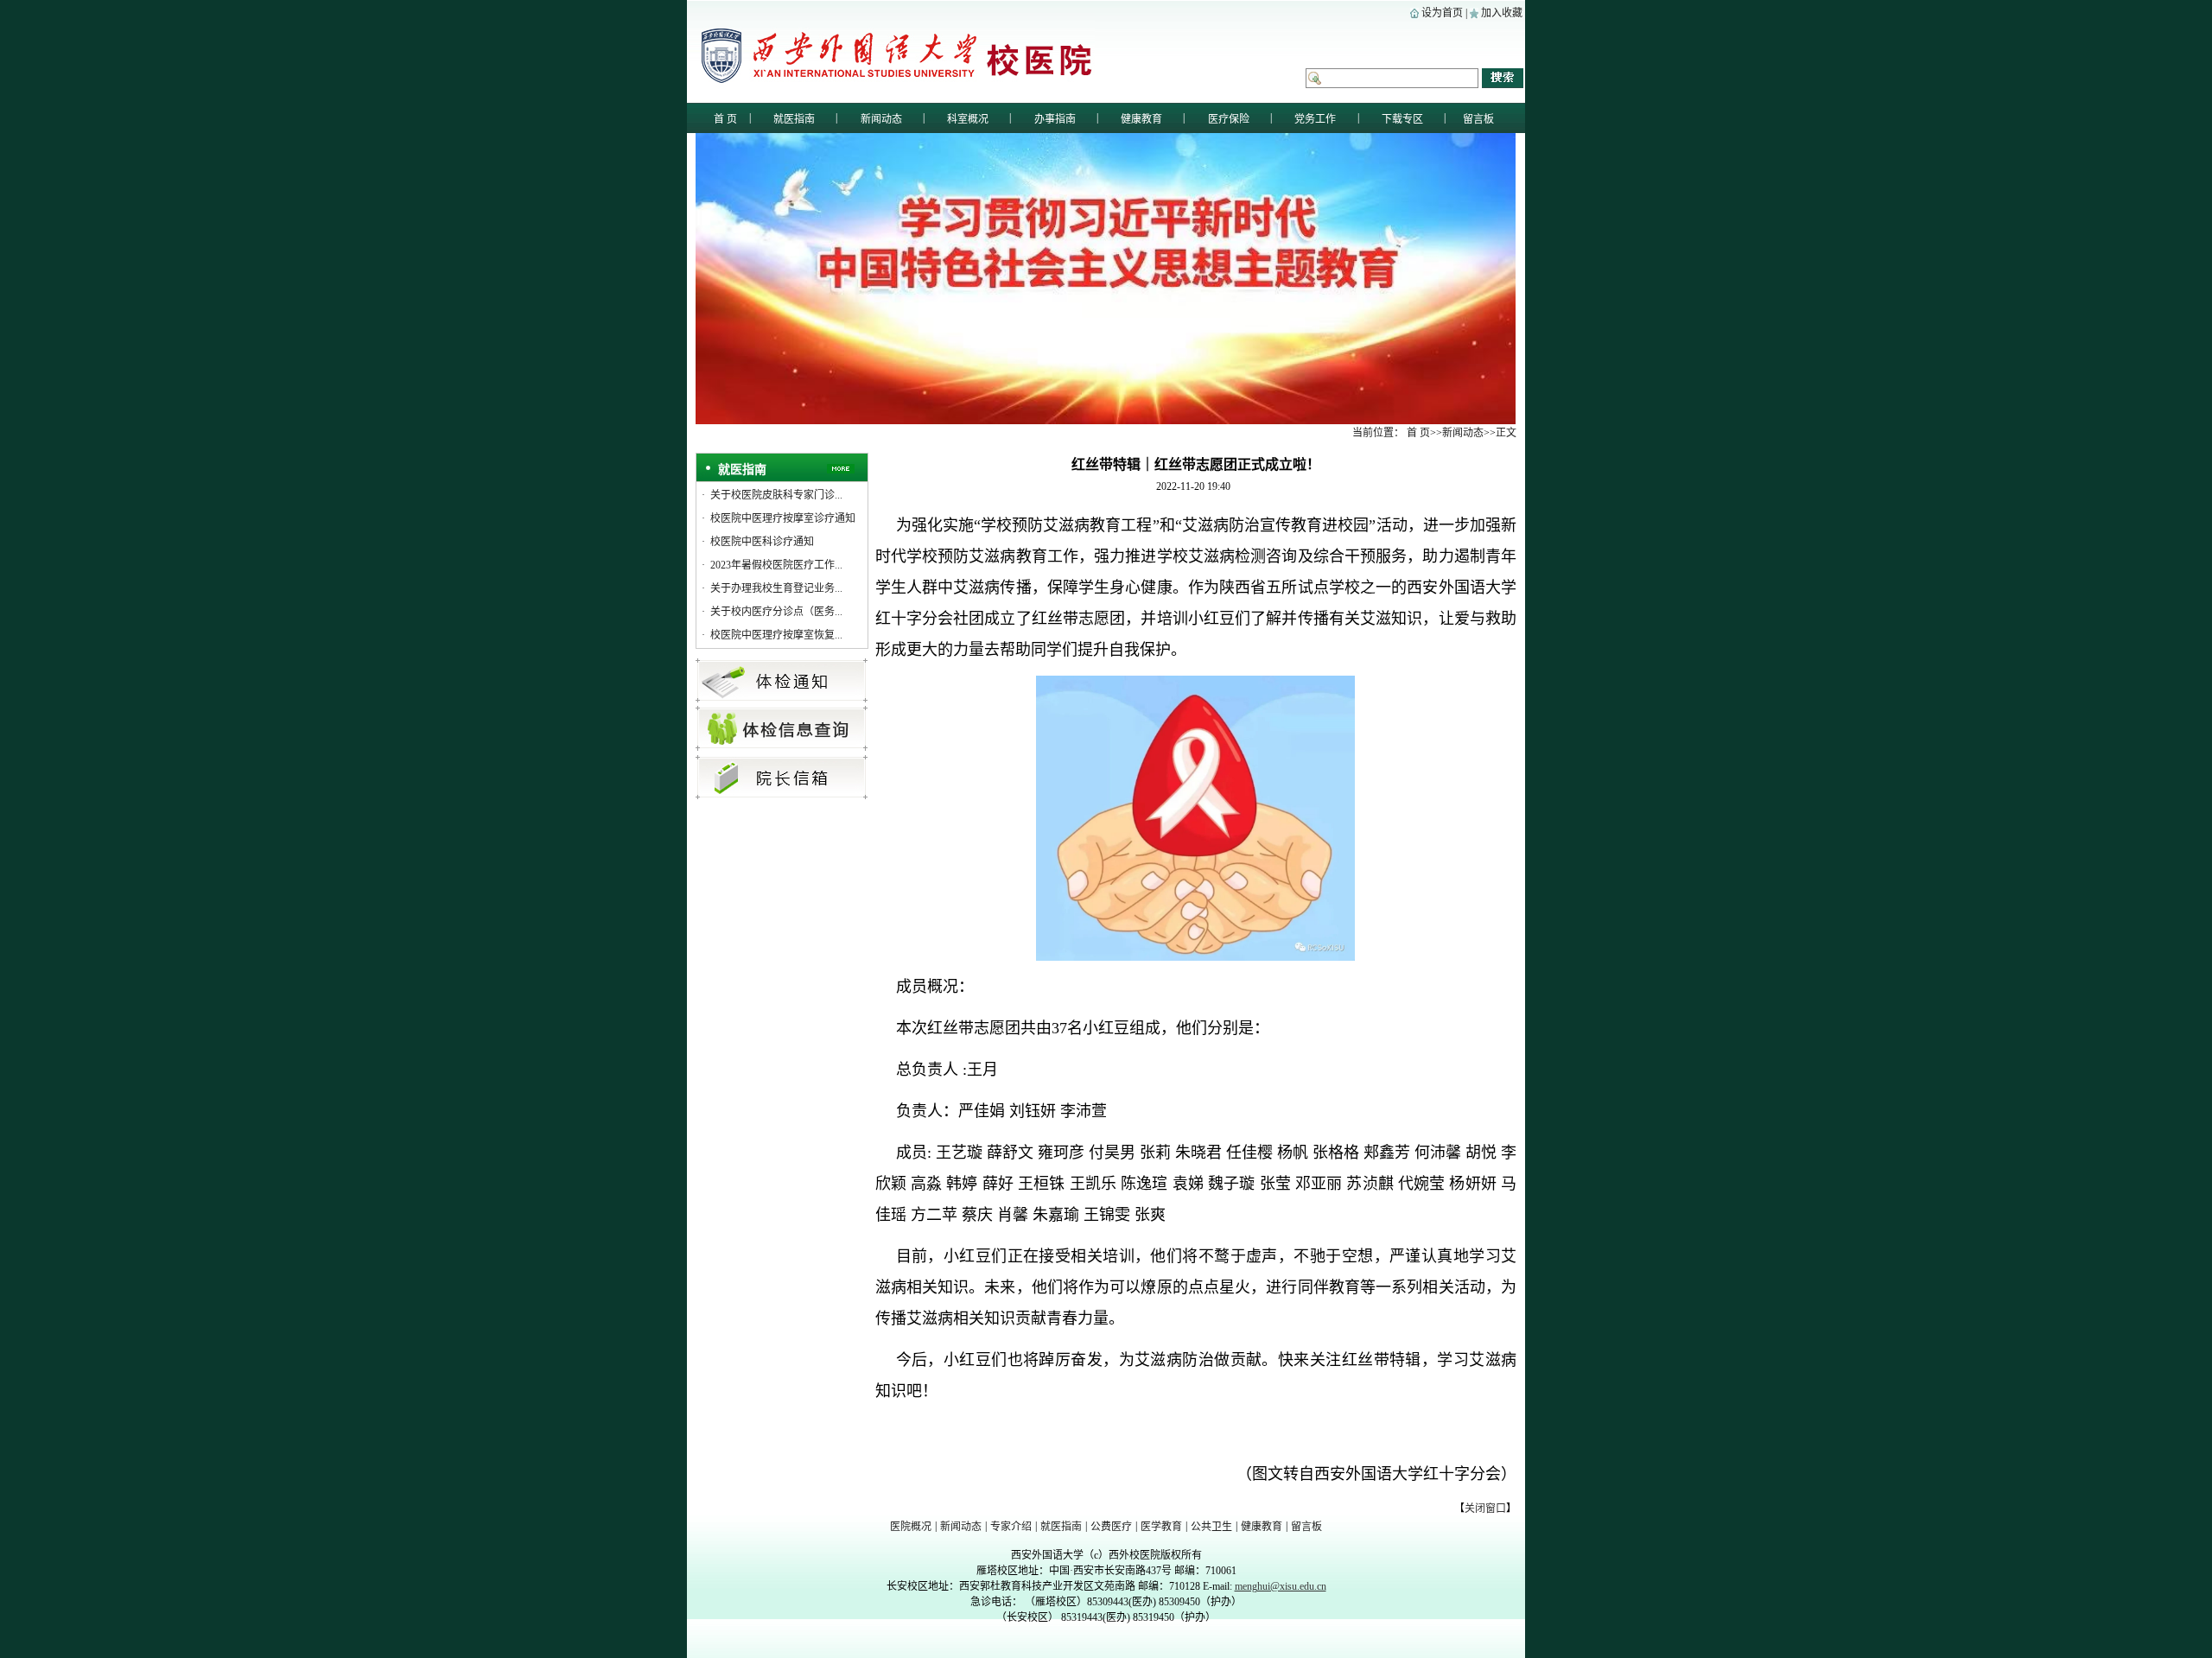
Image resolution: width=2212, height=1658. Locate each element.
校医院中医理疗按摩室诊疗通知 (783, 518)
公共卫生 (1211, 1527)
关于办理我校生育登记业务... (776, 588)
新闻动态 (961, 1527)
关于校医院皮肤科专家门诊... (776, 495)
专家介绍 (1011, 1527)
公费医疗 (1111, 1527)
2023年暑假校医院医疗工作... (776, 565)
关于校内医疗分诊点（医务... (776, 612)
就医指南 (1061, 1527)
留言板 (1306, 1527)
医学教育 (1161, 1527)
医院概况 (911, 1527)
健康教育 (1262, 1527)
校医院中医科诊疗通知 (762, 542)
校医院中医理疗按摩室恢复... (776, 635)
